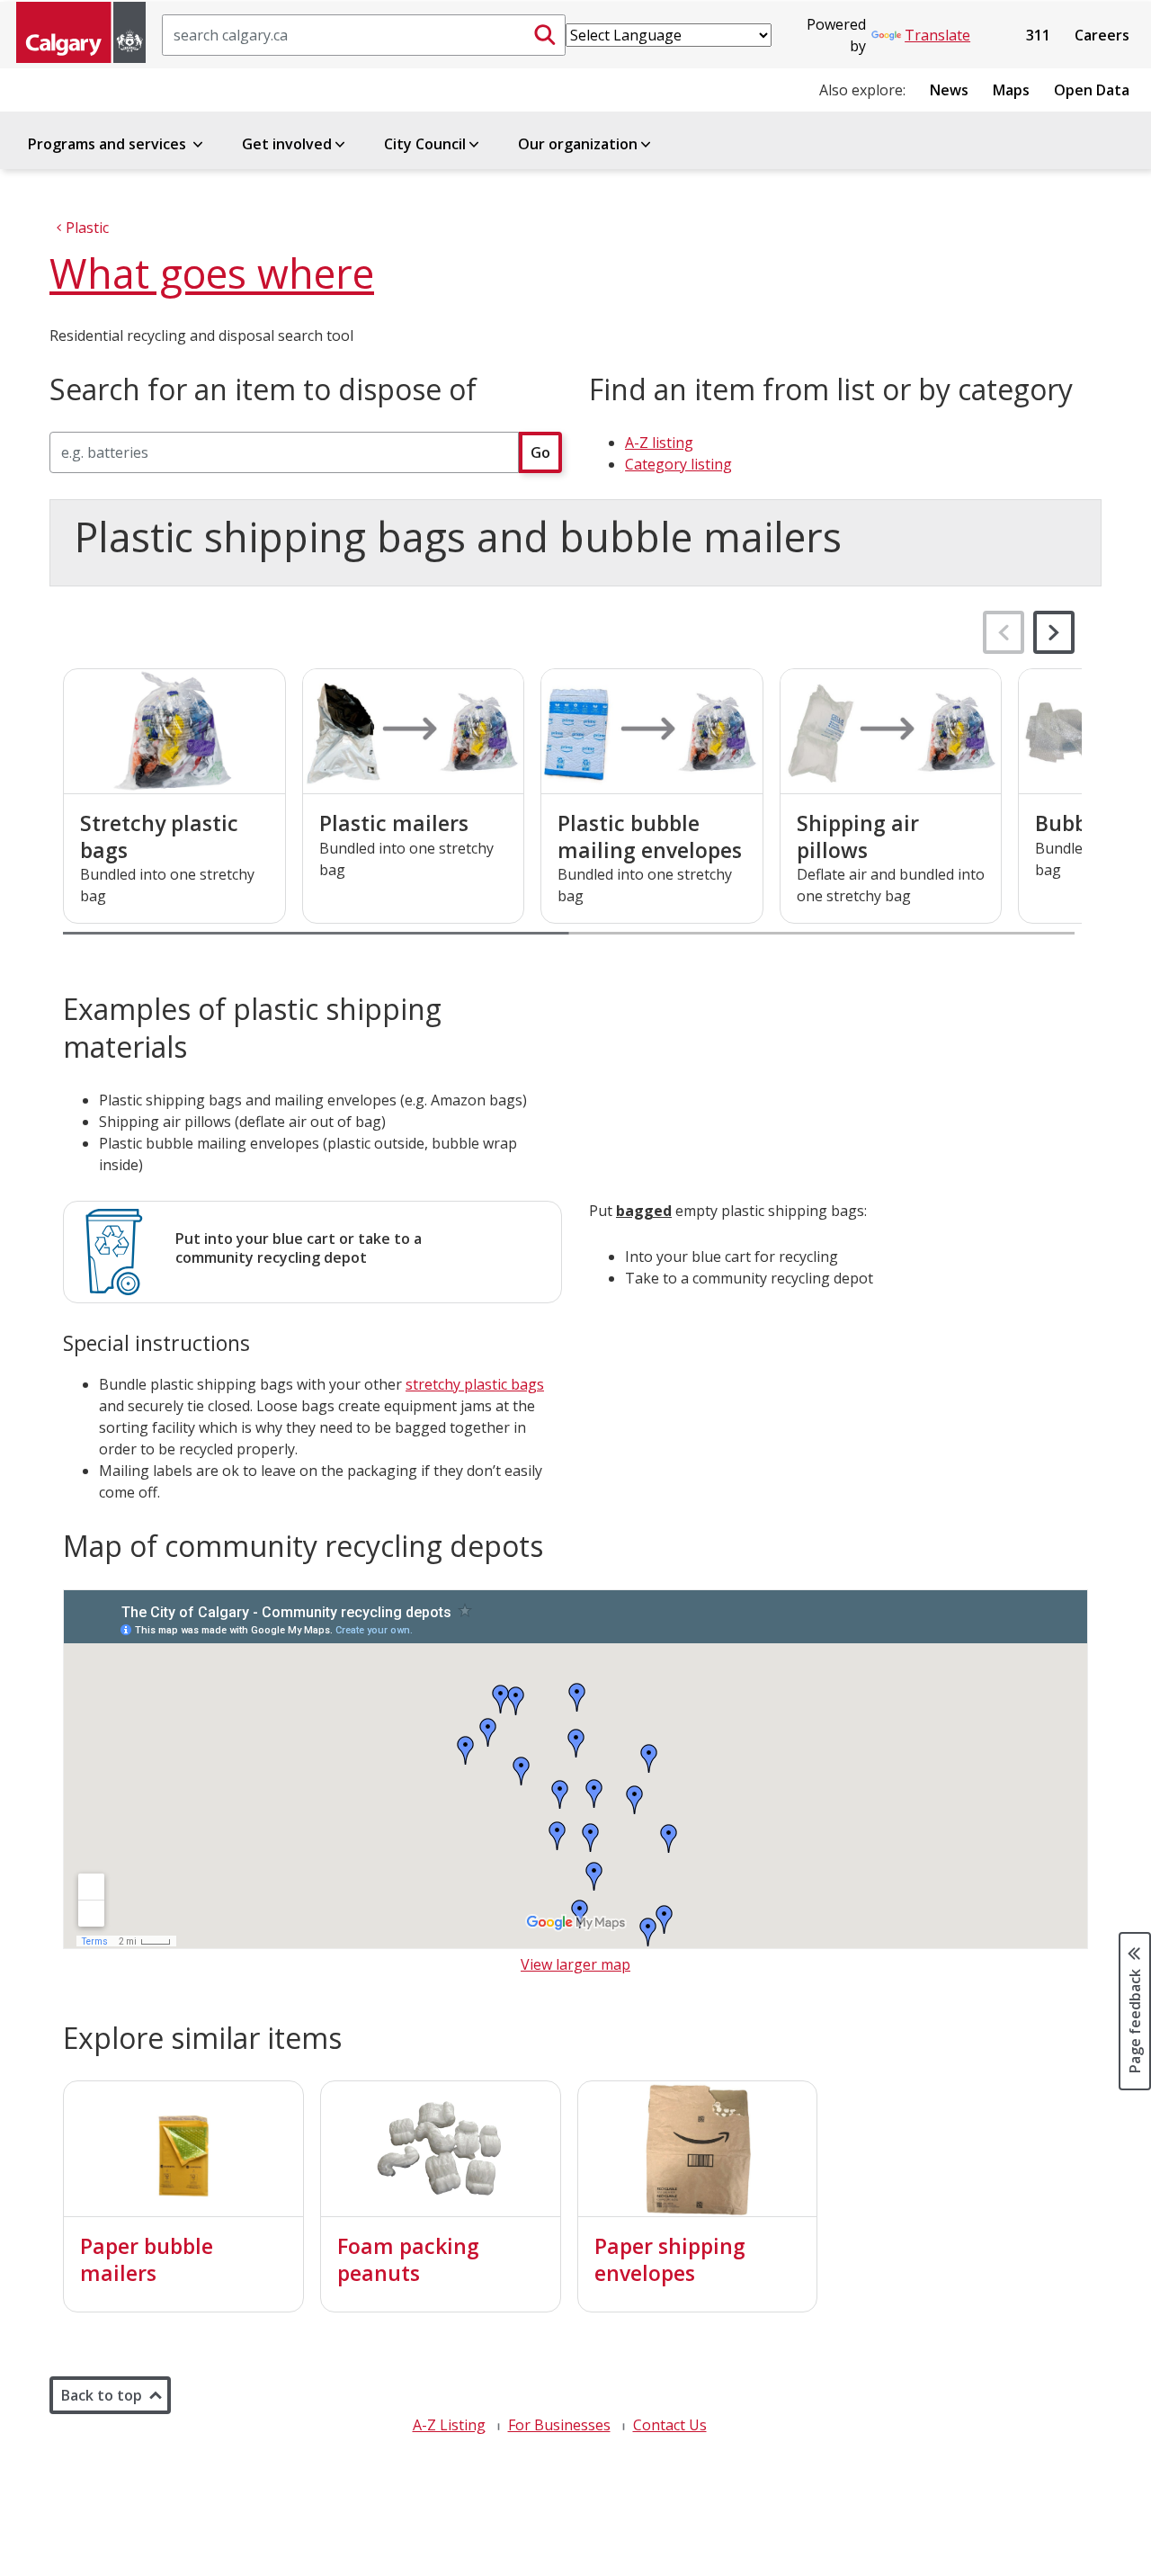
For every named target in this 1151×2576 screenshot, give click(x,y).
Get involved (287, 144)
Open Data (1092, 90)
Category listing (678, 464)
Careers (1102, 35)
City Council (425, 144)
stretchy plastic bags (475, 1384)
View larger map (575, 1964)
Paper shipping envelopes (670, 2259)
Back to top (102, 2395)
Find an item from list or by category (831, 389)
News (949, 90)
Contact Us (670, 2425)
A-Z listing (659, 443)
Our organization (578, 144)
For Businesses (559, 2425)
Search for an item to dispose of (263, 389)
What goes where (212, 273)
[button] (1054, 632)
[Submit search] (545, 35)
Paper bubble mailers (147, 2259)
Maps (1011, 90)
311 (1038, 35)
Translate (937, 35)
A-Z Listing (449, 2425)
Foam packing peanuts (408, 2259)
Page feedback (1135, 2020)
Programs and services (109, 144)
